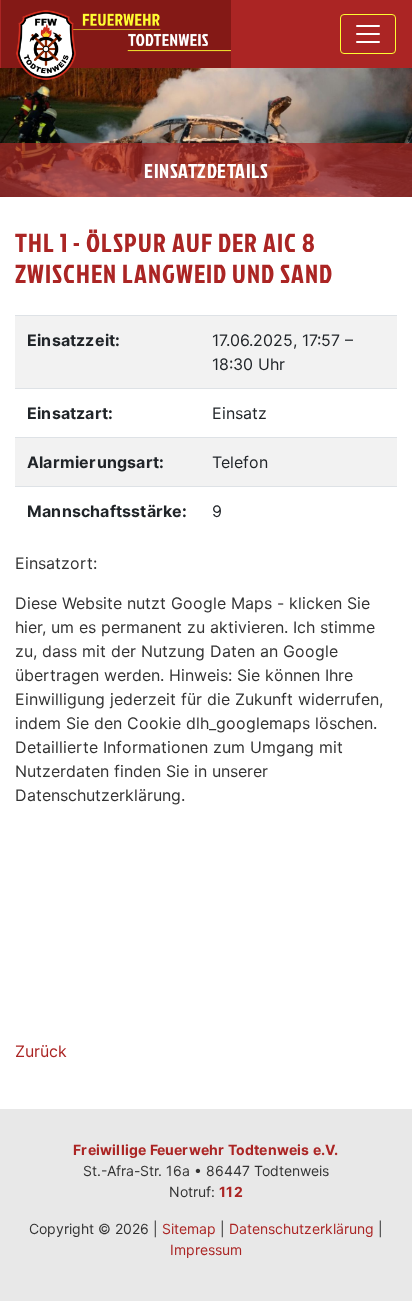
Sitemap (189, 1228)
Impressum (206, 1249)
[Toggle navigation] (368, 34)
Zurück (41, 1051)
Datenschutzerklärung (301, 1228)
